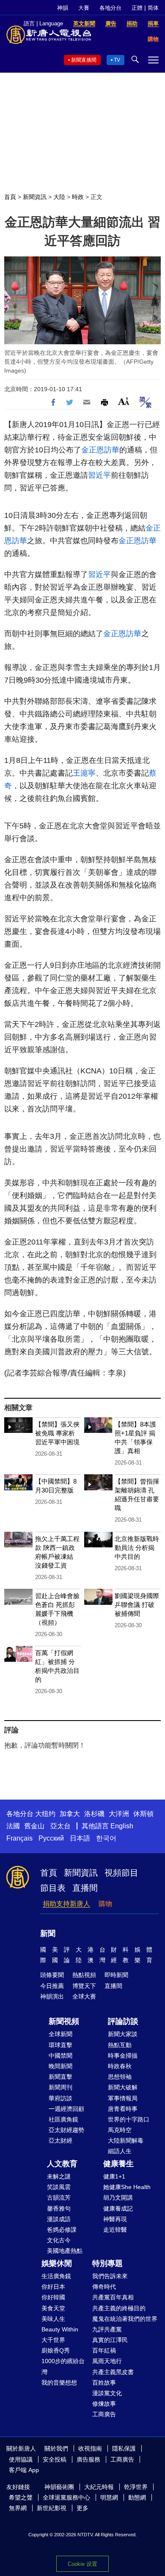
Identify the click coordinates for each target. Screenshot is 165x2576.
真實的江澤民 (110, 2340)
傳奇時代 (104, 2287)
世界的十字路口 (129, 2119)
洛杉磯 (94, 1814)
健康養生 (118, 2164)
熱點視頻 (84, 1975)
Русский (51, 1838)
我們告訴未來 (110, 2276)
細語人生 (120, 2151)
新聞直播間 (84, 60)
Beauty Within (60, 2329)
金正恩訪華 (100, 450)
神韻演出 (52, 1996)
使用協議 (21, 2459)
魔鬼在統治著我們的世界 (125, 2319)
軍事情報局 (123, 2098)
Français (19, 1838)
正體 (137, 8)
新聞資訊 (35, 197)
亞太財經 (60, 2140)
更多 (82, 2508)
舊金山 (34, 1826)
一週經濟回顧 (66, 2109)
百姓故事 (104, 2383)
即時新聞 (116, 1975)
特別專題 (107, 2263)
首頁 (10, 197)
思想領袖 (120, 2077)
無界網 (18, 2508)
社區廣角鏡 (63, 2119)
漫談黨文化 (107, 2393)
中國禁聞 (60, 2056)
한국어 (106, 1838)
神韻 (63, 8)
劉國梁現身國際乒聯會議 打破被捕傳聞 (137, 1605)
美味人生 (53, 2319)
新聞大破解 (123, 2087)
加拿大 (70, 1814)
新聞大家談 (123, 2034)
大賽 (84, 8)
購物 (105, 1904)
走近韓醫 (115, 2230)
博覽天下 (84, 1986)
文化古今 (59, 2240)
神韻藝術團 (59, 2487)
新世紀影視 (52, 2508)
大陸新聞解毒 (126, 2140)
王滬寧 (84, 773)
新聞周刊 (60, 2087)
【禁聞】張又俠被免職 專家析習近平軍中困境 (57, 1433)
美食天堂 (53, 2308)
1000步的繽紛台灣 (63, 2366)
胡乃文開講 (118, 2197)
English (122, 1826)
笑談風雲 (59, 2187)
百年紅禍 (104, 2350)
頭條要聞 (52, 1975)
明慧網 (109, 2497)
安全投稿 (55, 2459)
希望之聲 (21, 2497)
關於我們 (56, 2448)
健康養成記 (118, 2208)
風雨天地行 (107, 2361)
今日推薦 (52, 1986)
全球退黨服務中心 (66, 2497)
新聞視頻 (64, 2021)
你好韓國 (53, 2297)
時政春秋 (120, 2066)
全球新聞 (60, 2034)
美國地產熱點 (65, 2251)
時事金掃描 (123, 2056)
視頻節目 (121, 1873)
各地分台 (110, 8)
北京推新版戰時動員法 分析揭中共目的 (137, 1548)
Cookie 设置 (82, 2564)
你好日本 (53, 2287)
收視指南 (90, 2448)
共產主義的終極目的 (119, 2308)
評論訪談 (123, 2021)
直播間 (85, 1888)
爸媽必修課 (62, 2230)
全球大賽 (84, 1996)
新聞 (48, 1933)
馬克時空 (120, 2130)
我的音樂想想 (59, 2383)
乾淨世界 (136, 2487)
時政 (78, 197)
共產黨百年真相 (113, 2297)
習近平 (99, 475)
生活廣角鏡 (56, 2276)
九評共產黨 (107, 2329)
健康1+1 (114, 2176)
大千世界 (53, 2340)
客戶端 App (24, 2470)
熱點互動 (120, 2045)
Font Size (124, 401)
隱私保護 (124, 2448)
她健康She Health (127, 2187)
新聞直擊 (60, 2077)
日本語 (80, 1838)
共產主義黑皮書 (113, 2372)
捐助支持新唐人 (66, 1904)
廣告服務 (88, 2459)
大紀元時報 (99, 2487)
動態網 (137, 2497)
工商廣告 (104, 2414)
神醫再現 (115, 2219)
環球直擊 (60, 2045)
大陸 (59, 197)
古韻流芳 (59, 2197)
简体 (153, 8)
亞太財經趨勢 (66, 2130)
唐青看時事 (123, 2109)
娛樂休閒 (57, 2263)
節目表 (53, 1888)
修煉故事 (104, 2404)
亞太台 (60, 1826)
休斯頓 (143, 1814)
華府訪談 (60, 2098)
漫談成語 (59, 2219)
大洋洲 (119, 1814)
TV (117, 60)
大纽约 (45, 1814)
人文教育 (62, 2164)
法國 (13, 1826)
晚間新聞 (60, 2066)
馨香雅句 (59, 2208)
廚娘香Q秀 (56, 2350)
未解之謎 (59, 2176)
